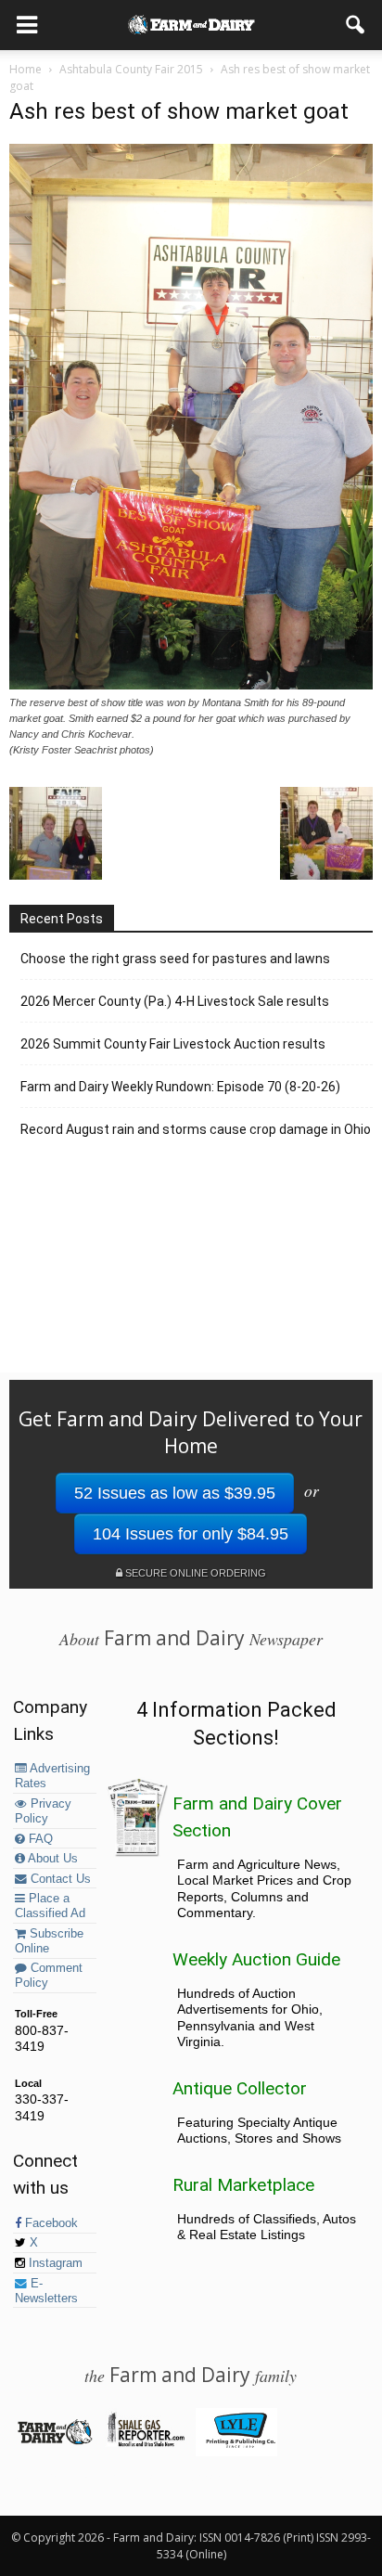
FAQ (39, 1839)
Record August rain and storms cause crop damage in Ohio (196, 1129)
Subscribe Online (49, 1941)
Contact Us (59, 1879)
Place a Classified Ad (50, 1906)
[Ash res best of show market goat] (191, 685)
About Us (51, 1859)
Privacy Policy (43, 1811)
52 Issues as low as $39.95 (175, 1493)
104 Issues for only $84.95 (191, 1534)
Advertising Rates (52, 1776)
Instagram (54, 2263)
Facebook (50, 2223)
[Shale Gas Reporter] (145, 2443)
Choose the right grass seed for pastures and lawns (175, 959)
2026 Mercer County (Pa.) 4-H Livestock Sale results (175, 1001)
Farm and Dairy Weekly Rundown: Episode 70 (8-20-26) (180, 1087)
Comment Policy (49, 1976)
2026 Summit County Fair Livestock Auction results (173, 1044)
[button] (356, 25)
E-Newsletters (46, 2291)
